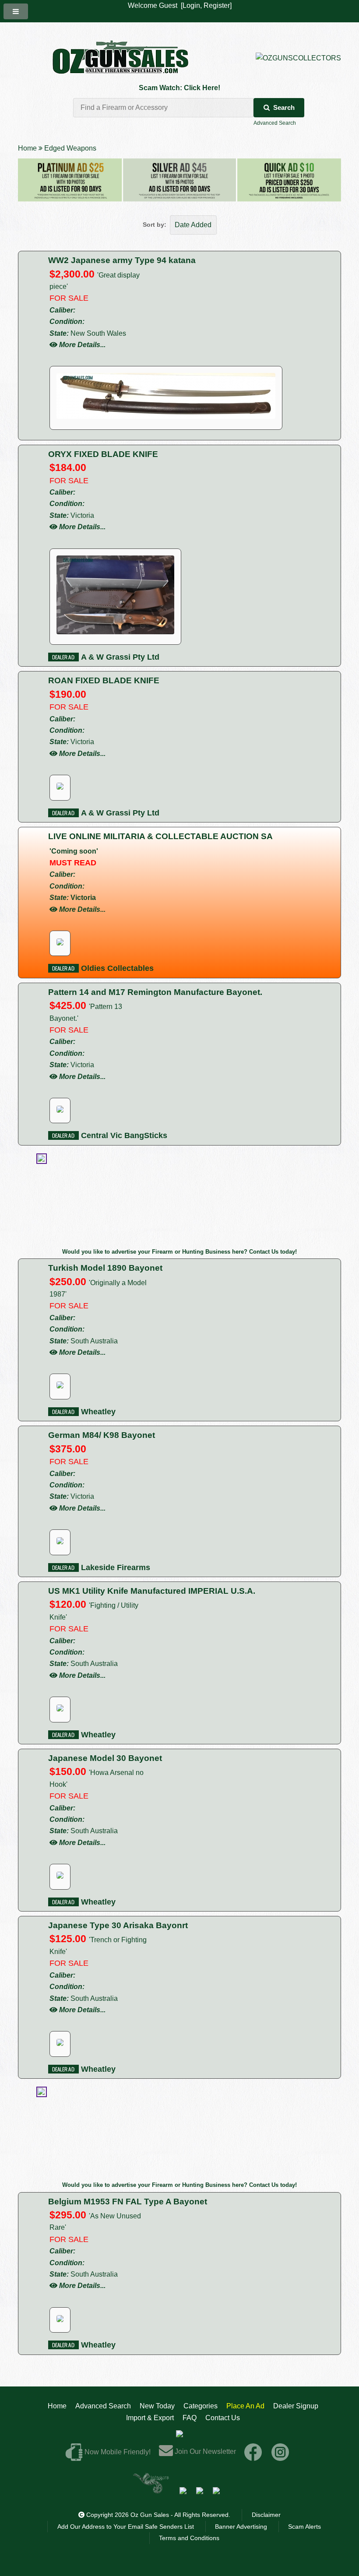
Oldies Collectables (116, 968)
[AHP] (216, 2490)
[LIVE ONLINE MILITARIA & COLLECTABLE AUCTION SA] (60, 943)
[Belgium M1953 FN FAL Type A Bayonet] (60, 2320)
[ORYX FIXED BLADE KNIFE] (115, 632)
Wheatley (97, 1412)
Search (284, 107)
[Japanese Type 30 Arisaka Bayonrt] (60, 2044)
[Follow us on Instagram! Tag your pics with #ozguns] (280, 2451)
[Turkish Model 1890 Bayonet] (60, 1386)
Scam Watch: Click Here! (179, 88)
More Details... (82, 345)
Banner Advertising (241, 2527)
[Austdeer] (183, 2490)
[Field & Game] (200, 2490)
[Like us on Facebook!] (253, 2451)
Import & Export (150, 2418)
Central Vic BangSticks (123, 1135)
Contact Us (223, 2418)
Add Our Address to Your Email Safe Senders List (126, 2527)
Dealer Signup (296, 2406)
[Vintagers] (151, 2490)
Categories (201, 2406)
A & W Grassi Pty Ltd (119, 657)
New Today (157, 2406)
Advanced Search (275, 123)
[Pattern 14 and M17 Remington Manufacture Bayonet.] (60, 1110)
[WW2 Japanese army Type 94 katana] (166, 416)
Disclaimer (266, 2515)
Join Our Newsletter (204, 2451)
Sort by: (155, 225)
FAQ (190, 2418)
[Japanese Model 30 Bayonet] (60, 1876)
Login (191, 5)
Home (27, 148)
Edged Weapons (70, 148)
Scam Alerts (304, 2527)
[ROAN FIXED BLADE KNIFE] (60, 787)
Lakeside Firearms (114, 1567)
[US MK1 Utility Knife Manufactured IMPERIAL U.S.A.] (60, 1709)
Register (217, 5)
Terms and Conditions (189, 2538)
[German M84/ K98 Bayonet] (60, 1542)
